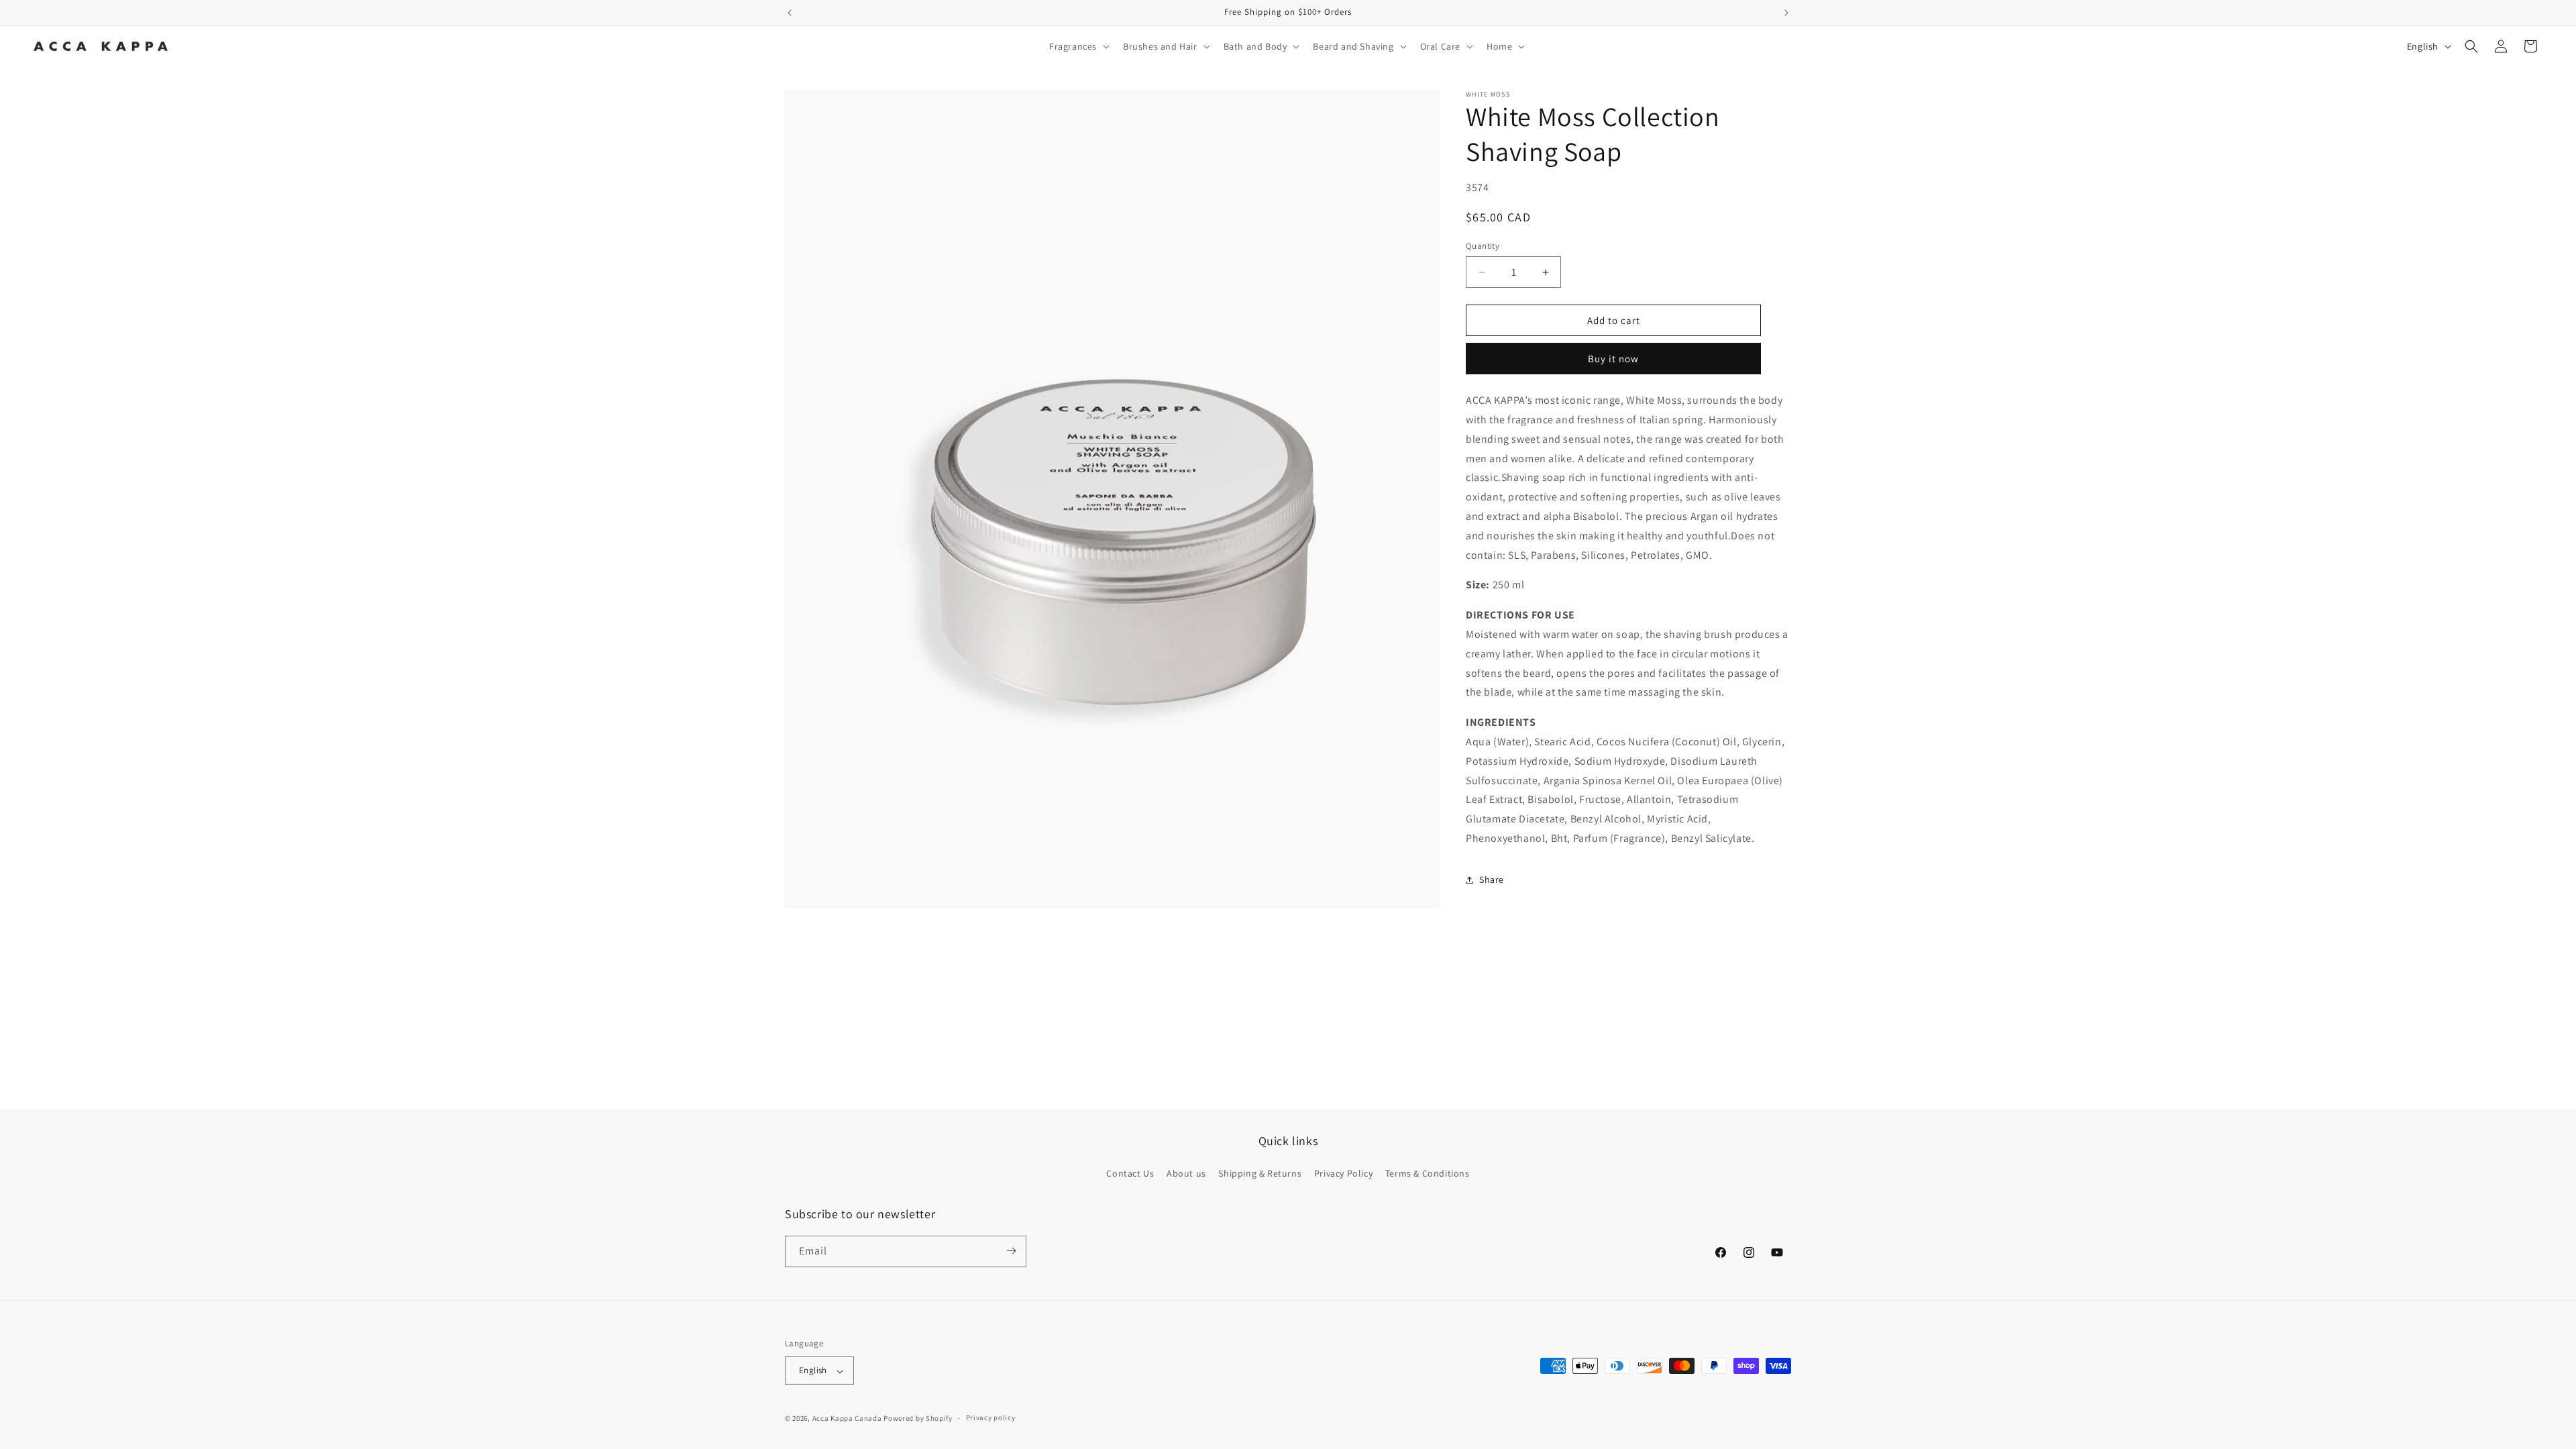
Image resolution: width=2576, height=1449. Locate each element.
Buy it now (1613, 359)
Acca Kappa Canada (847, 1418)
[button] (1078, 46)
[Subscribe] (1011, 1251)
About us (1186, 1174)
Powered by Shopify (918, 1418)
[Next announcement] (1786, 13)
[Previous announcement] (790, 13)
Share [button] (1492, 879)
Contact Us (1130, 1174)
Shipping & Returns (1260, 1174)
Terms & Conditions (1428, 1174)
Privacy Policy (1343, 1174)
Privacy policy (991, 1417)
